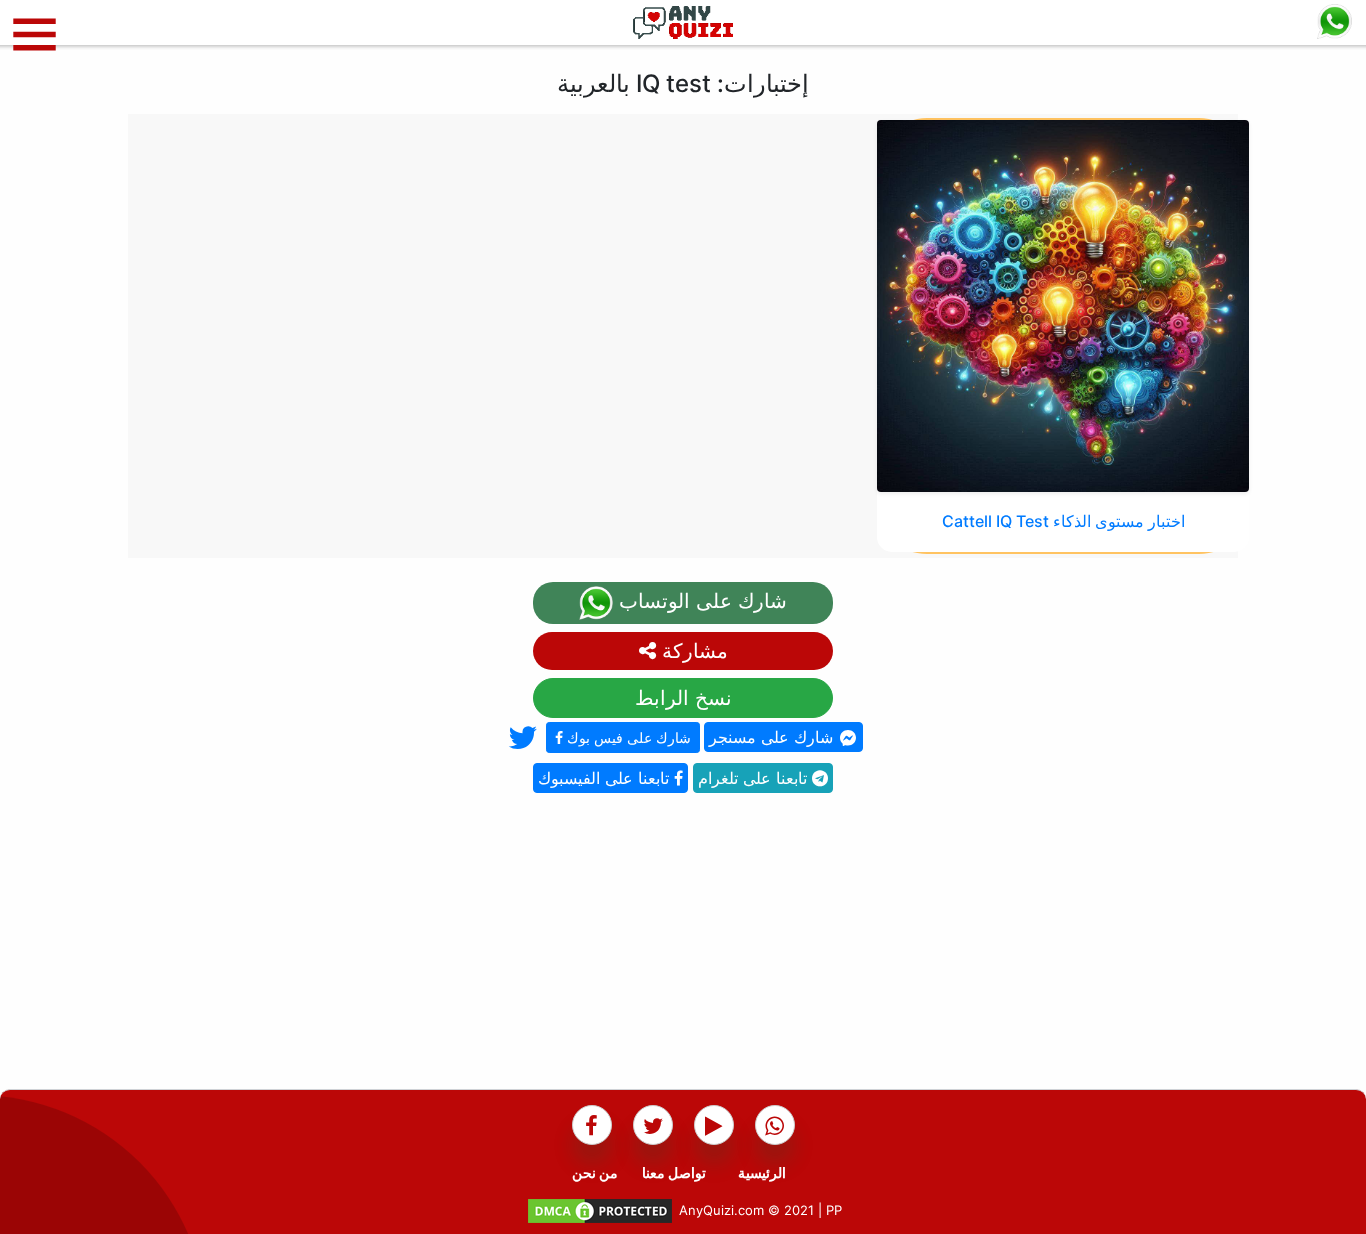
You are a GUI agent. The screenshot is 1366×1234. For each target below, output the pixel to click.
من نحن (595, 1172)
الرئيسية (762, 1172)
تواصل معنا (674, 1172)
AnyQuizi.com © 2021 (746, 1210)
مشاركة (692, 651)
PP (834, 1210)
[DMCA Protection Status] (600, 1210)
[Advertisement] (683, 949)
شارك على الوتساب (700, 601)
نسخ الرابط (683, 698)
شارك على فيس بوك (627, 737)
